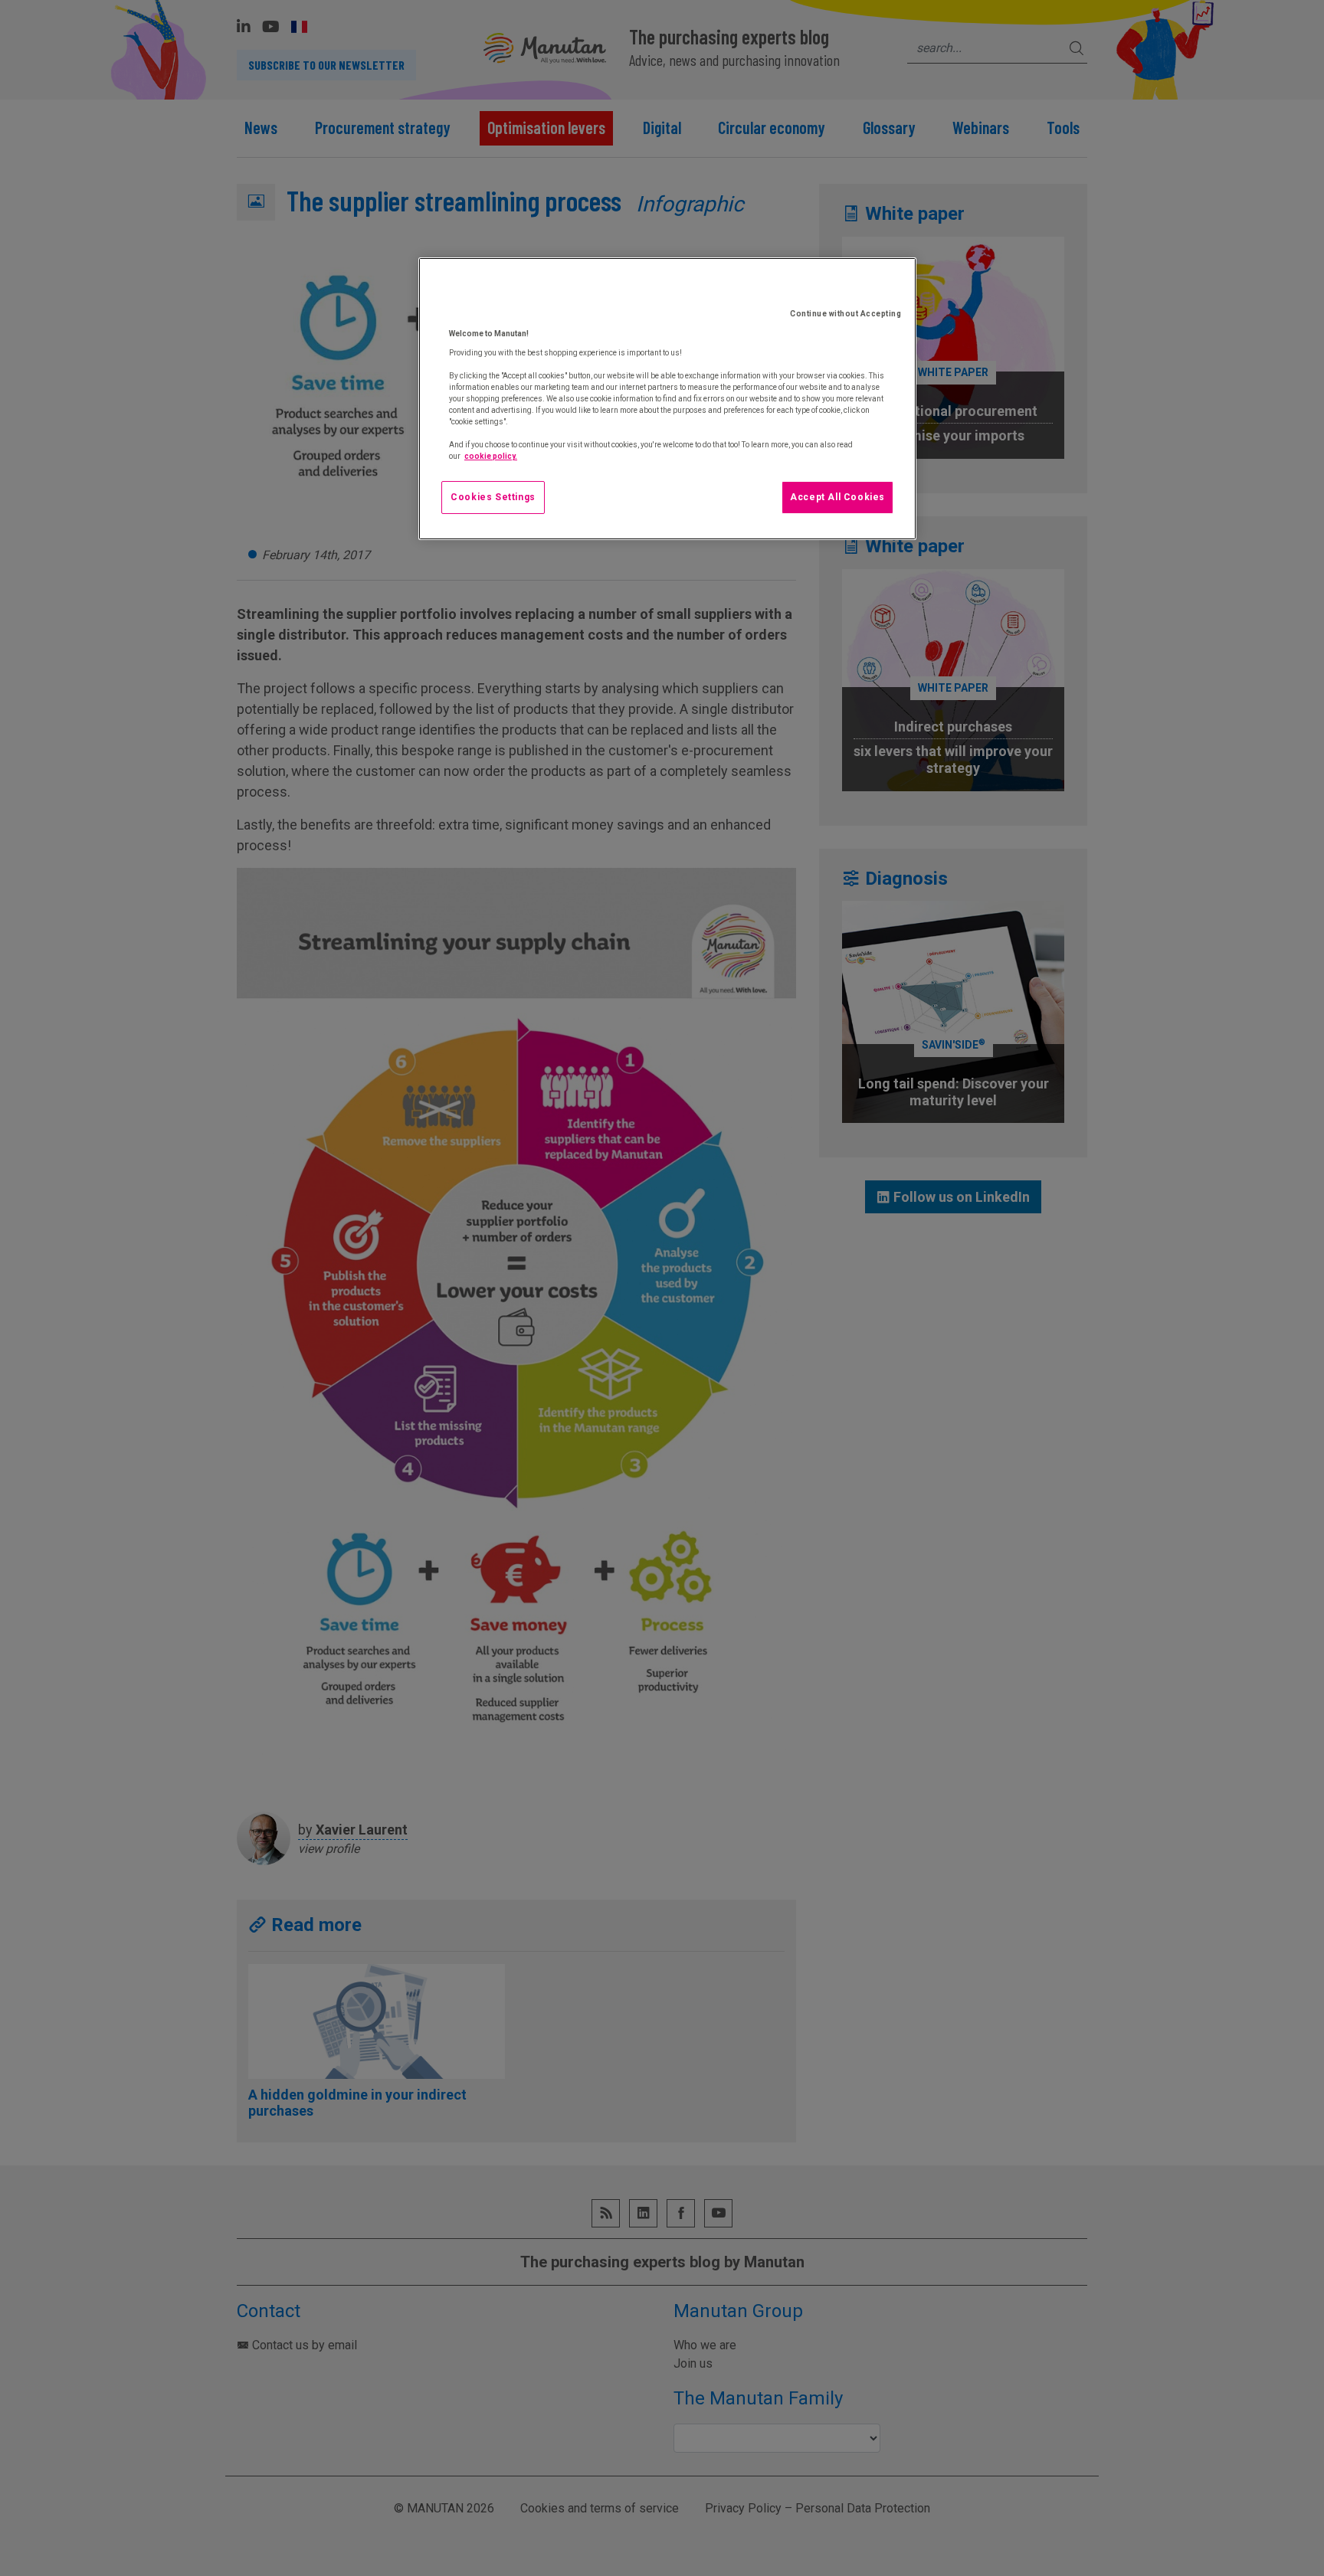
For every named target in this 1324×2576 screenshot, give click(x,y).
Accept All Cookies (837, 497)
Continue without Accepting (846, 314)
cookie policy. (491, 456)
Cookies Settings (493, 497)
